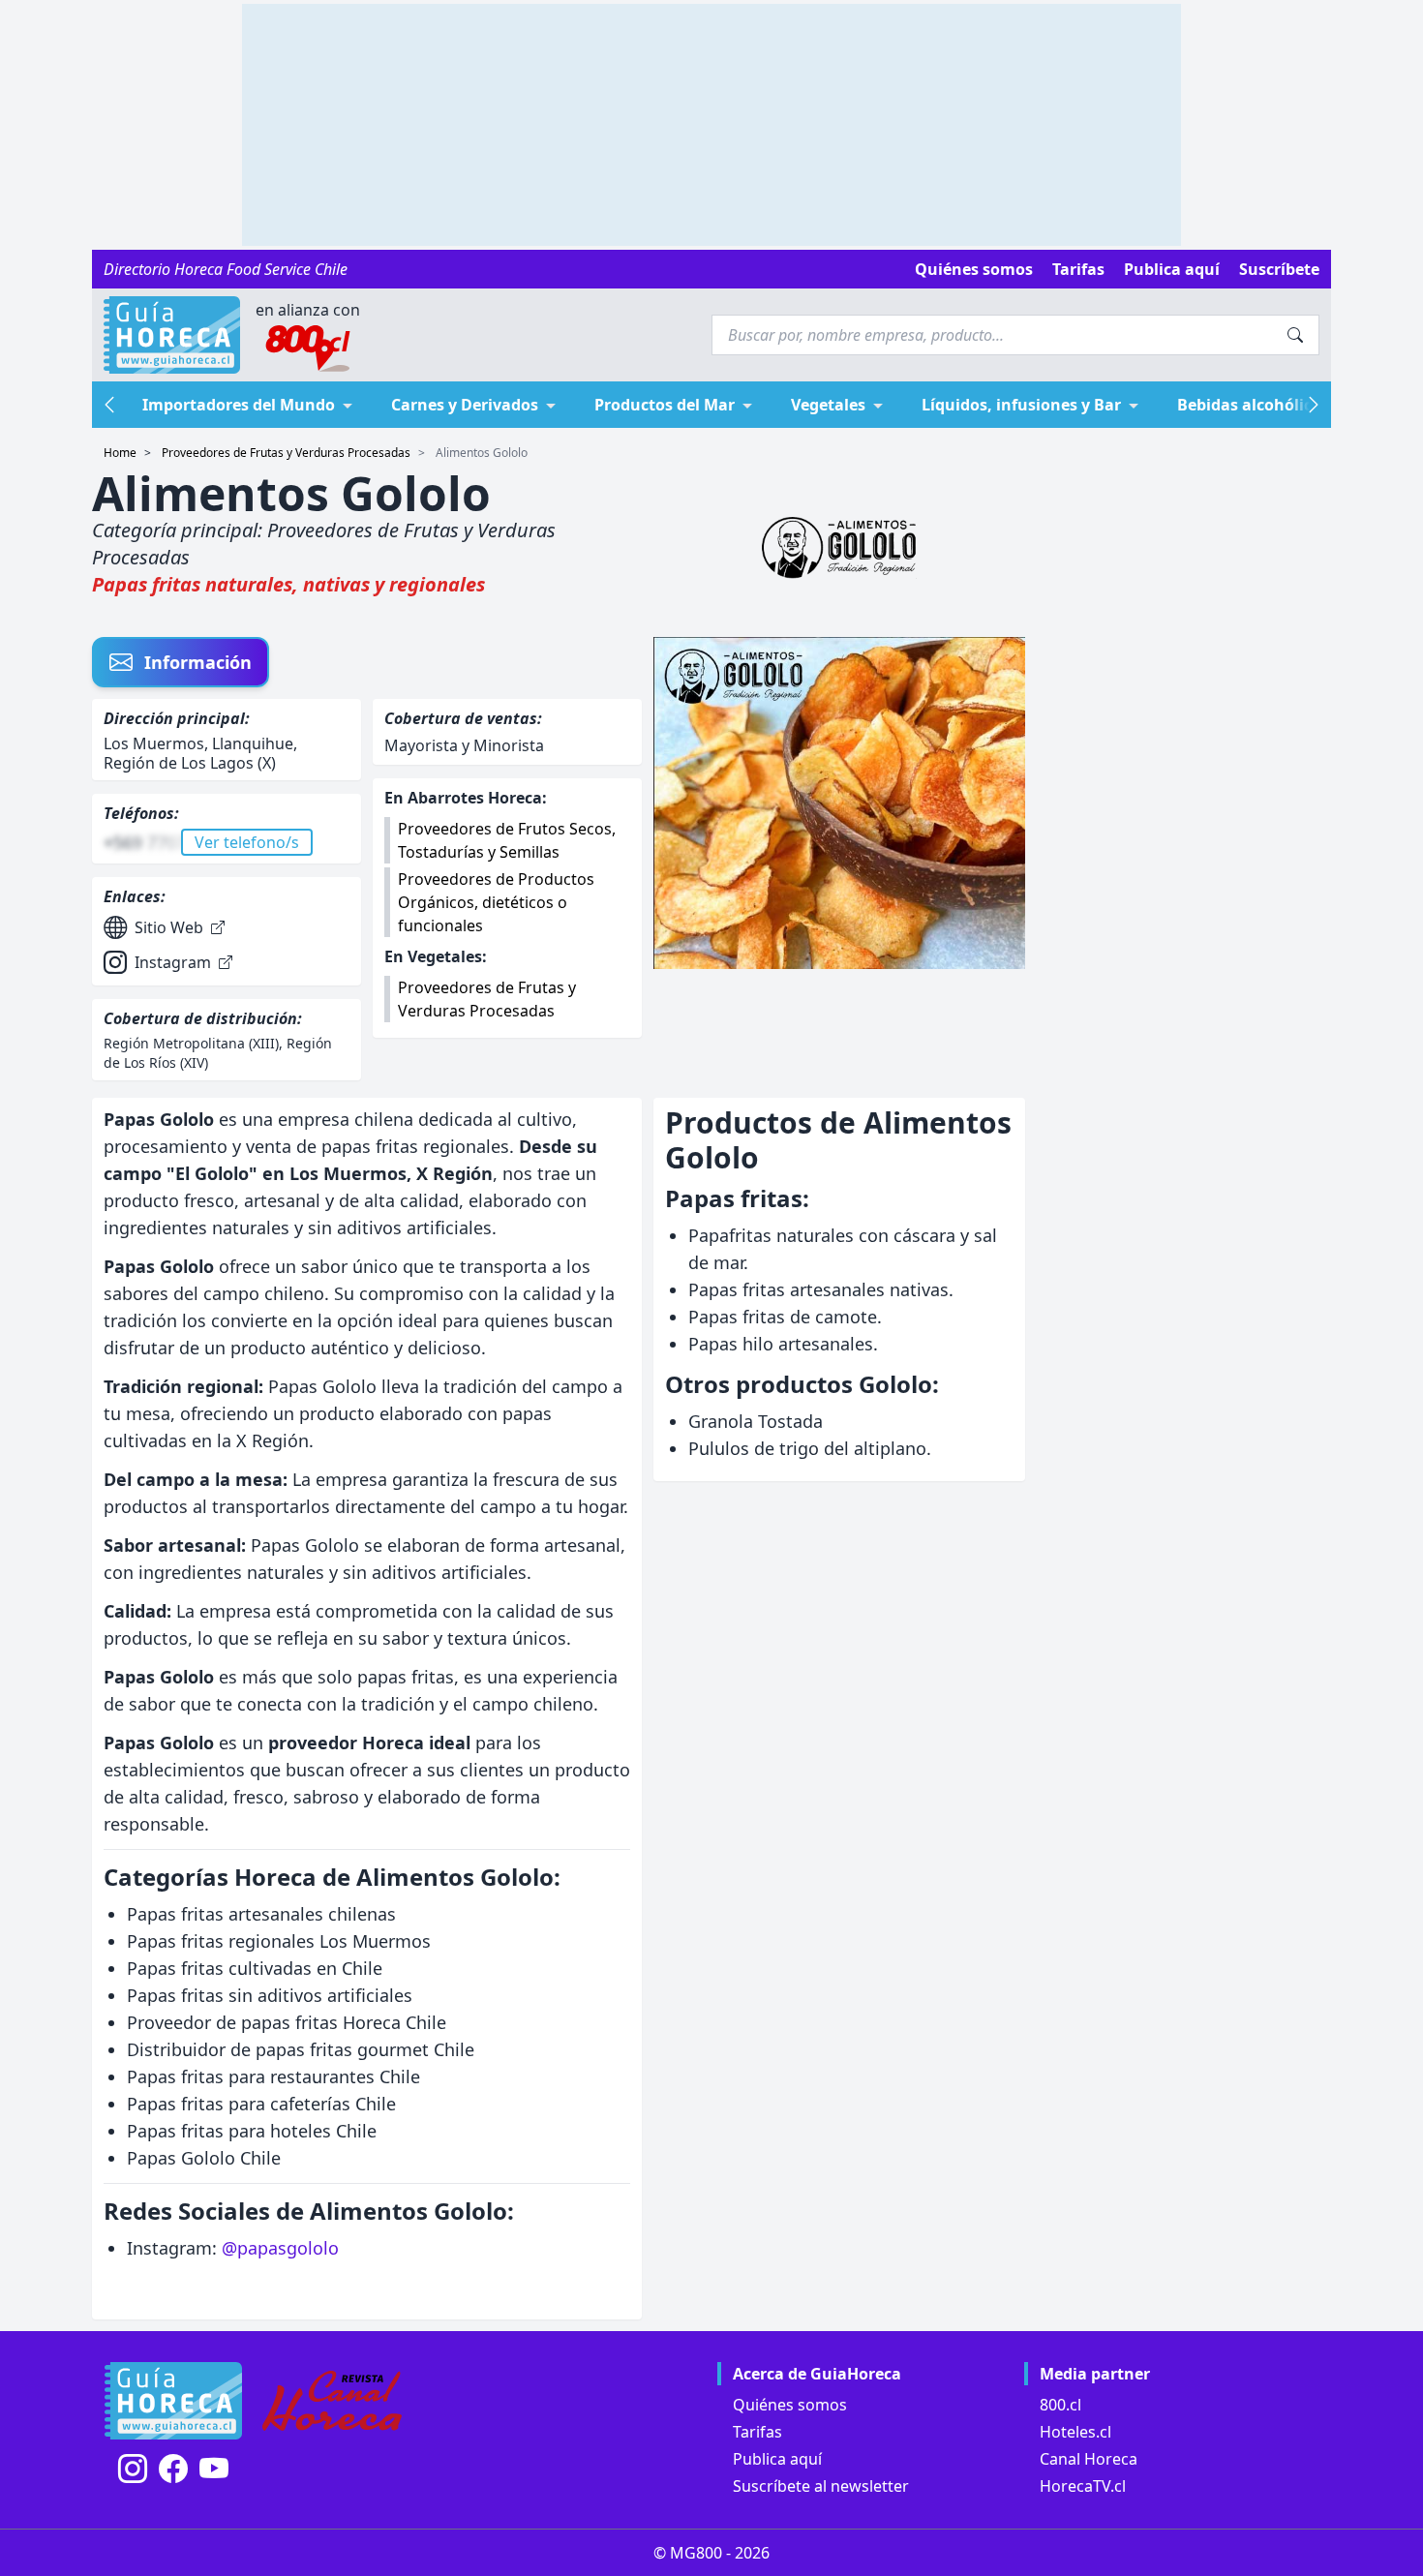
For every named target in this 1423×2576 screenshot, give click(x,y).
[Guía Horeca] (172, 335)
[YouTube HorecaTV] (214, 2469)
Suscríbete (1279, 269)
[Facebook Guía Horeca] (173, 2469)
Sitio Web (169, 927)
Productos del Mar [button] (665, 405)
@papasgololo (280, 2248)
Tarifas (1078, 269)
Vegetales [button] (828, 405)
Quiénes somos (974, 269)
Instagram (173, 962)
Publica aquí (1172, 269)
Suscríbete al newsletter (821, 2486)
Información (198, 662)
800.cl (1060, 2405)
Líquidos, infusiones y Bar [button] (1021, 405)
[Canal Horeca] (332, 2401)
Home (120, 453)
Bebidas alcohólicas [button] (1253, 405)
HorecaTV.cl (1083, 2486)
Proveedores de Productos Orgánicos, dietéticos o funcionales (496, 902)
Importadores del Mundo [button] (239, 405)
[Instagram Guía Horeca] (133, 2469)
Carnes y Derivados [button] (465, 405)
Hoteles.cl (1075, 2432)
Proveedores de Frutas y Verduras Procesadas (286, 453)
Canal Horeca (1089, 2459)
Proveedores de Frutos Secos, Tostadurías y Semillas (507, 840)
